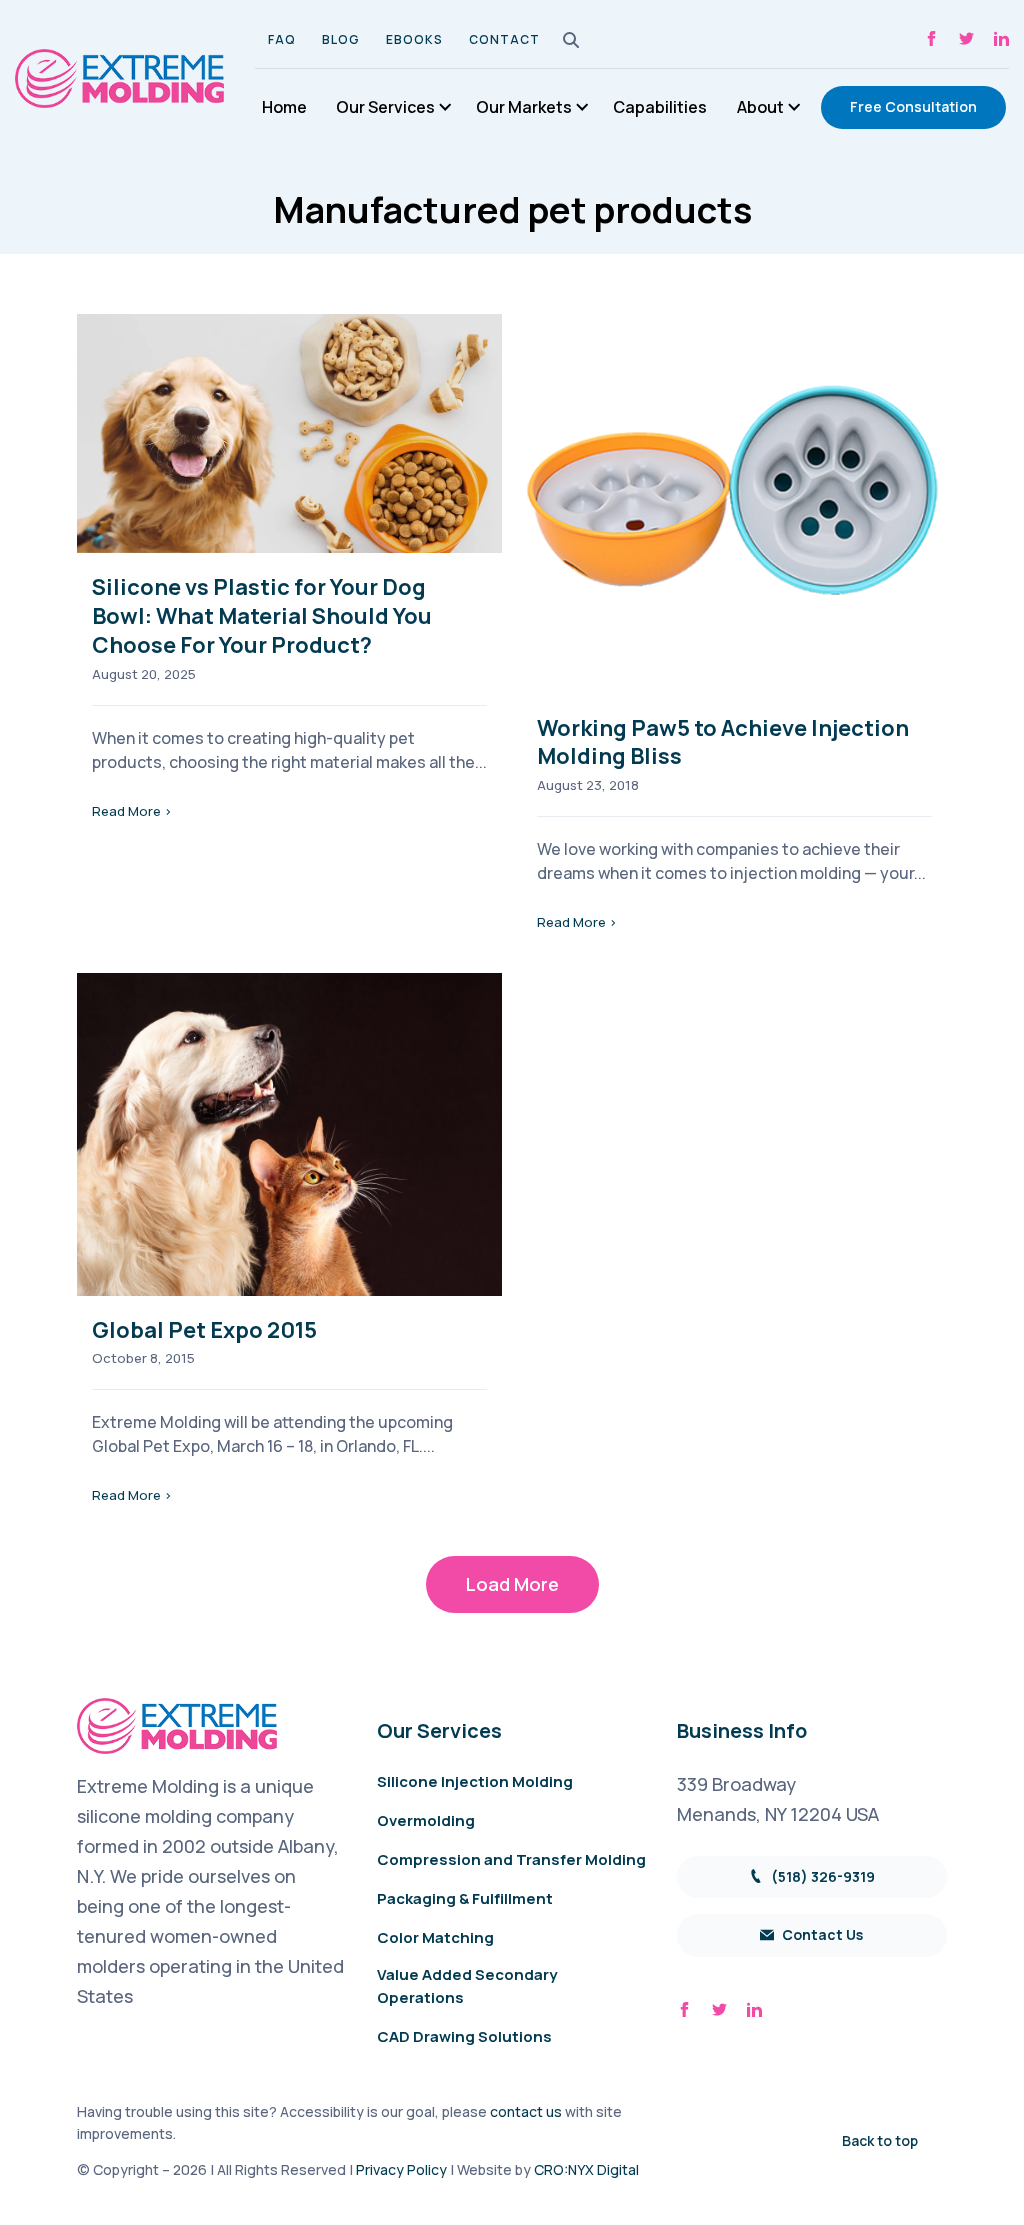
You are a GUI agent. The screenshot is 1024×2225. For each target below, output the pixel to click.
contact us (526, 2111)
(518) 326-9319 (821, 1876)
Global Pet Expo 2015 (204, 1330)
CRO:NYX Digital (586, 2169)
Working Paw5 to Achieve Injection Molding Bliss (723, 742)
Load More (512, 1584)
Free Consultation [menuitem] (913, 106)
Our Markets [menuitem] (524, 107)
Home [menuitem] (284, 107)
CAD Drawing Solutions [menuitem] (464, 2036)
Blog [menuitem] (341, 39)
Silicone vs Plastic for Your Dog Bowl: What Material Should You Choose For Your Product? (262, 616)
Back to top (880, 2140)
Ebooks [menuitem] (414, 39)
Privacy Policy (401, 2169)
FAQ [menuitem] (282, 39)
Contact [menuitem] (504, 39)
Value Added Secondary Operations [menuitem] (467, 1986)
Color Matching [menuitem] (435, 1937)
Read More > (132, 811)
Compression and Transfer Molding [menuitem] (511, 1859)
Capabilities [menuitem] (660, 107)
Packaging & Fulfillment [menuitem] (465, 1898)
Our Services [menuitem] (385, 107)
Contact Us (821, 1934)
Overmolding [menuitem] (426, 1820)
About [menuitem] (760, 107)
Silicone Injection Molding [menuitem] (475, 1781)
